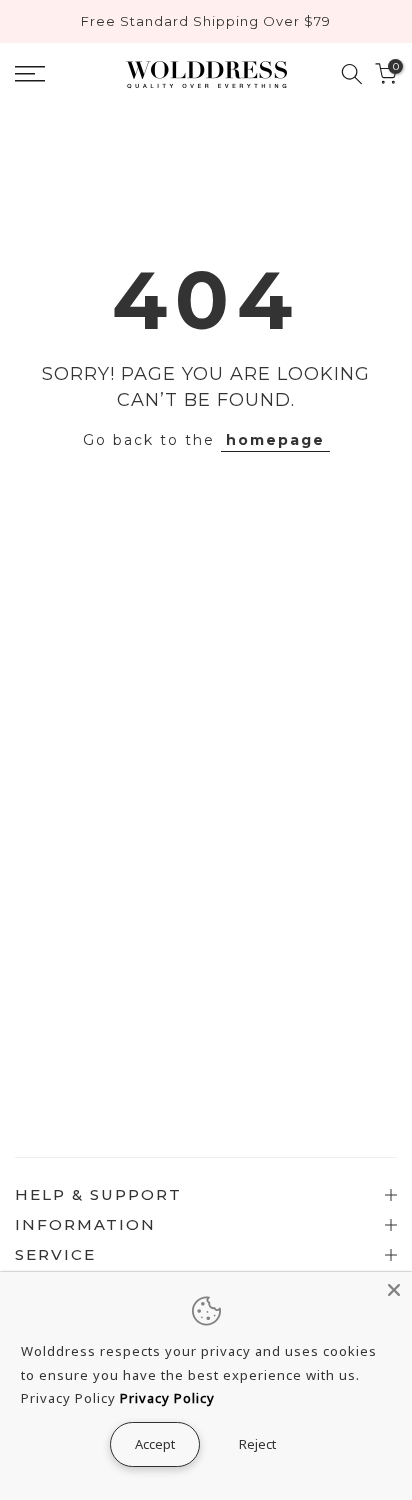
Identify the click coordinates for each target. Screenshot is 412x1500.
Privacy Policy (167, 1398)
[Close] (394, 1290)
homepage (275, 440)
